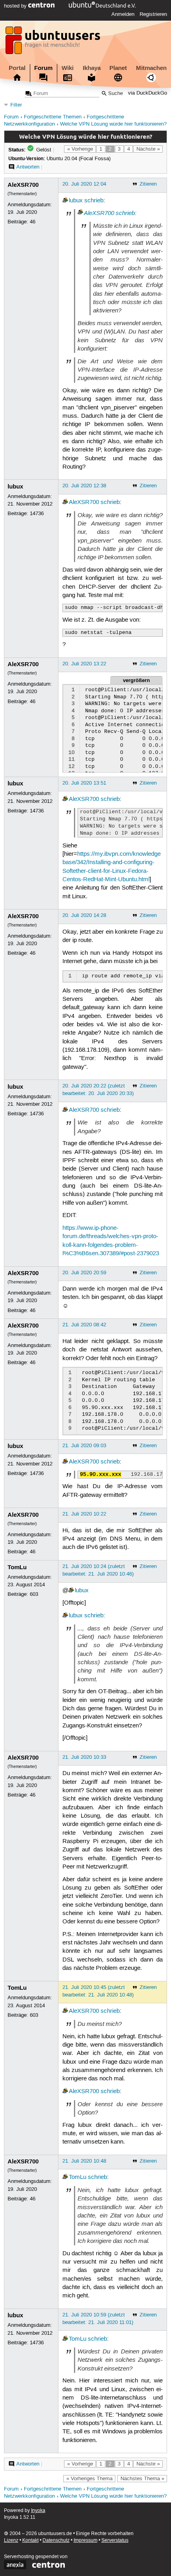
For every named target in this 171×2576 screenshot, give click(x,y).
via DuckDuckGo (148, 94)
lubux (76, 201)
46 (33, 222)
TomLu (17, 1567)
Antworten (28, 167)
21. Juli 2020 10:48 (84, 2161)
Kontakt (30, 2540)
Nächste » (148, 149)
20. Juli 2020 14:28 (84, 915)
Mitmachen (151, 68)
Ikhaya (92, 68)
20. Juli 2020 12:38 (84, 486)
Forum (43, 68)
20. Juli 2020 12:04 (84, 184)
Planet (118, 68)
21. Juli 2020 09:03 (84, 1446)
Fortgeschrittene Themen (53, 117)
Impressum (85, 2540)
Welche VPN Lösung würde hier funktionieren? (113, 124)
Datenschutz (56, 2540)
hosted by (16, 6)
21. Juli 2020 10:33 (84, 1757)
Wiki (68, 68)
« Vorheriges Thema (89, 2479)
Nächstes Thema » (142, 2479)
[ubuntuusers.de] (54, 43)
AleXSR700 (23, 185)
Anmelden (123, 14)
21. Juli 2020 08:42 (84, 1325)
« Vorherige (80, 149)
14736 (37, 514)
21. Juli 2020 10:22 (84, 1514)
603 (34, 1594)
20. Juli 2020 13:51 (84, 783)
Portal (17, 68)
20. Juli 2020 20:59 (84, 1273)
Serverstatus (115, 2540)
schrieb (94, 201)
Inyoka (38, 2511)
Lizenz (11, 2540)
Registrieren (153, 14)
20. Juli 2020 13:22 (84, 664)
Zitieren (148, 184)
